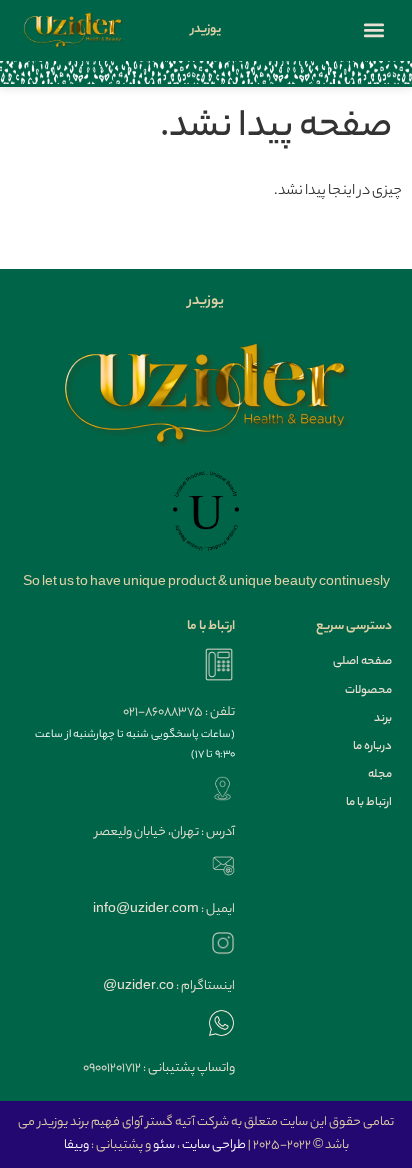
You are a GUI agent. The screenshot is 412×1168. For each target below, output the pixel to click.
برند (383, 719)
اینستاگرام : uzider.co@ (169, 986)
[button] (374, 29)
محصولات (368, 691)
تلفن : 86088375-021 (179, 712)
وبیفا (76, 1145)
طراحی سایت (214, 1145)
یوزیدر (206, 29)
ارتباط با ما (369, 803)
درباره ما (372, 747)
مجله (380, 775)
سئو (164, 1145)
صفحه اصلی (362, 662)
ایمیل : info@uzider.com (164, 909)
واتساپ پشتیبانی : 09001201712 (159, 1068)
